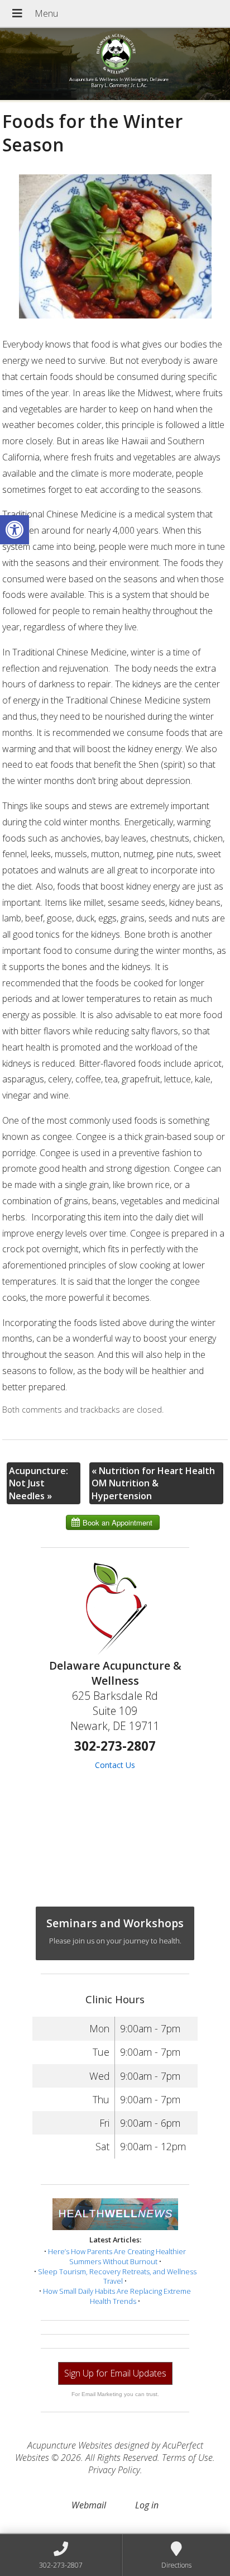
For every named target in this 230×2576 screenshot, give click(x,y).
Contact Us (115, 1765)
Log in (147, 2505)
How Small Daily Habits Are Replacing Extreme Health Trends (117, 2296)
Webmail (89, 2505)
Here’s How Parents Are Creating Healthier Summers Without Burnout (117, 2256)
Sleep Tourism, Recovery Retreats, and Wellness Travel (117, 2276)
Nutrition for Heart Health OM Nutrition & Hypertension (153, 1483)
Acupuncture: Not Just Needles (39, 1483)
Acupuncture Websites (70, 2445)
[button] (15, 530)
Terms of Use (187, 2458)
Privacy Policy (114, 2470)
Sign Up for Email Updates (115, 2373)
